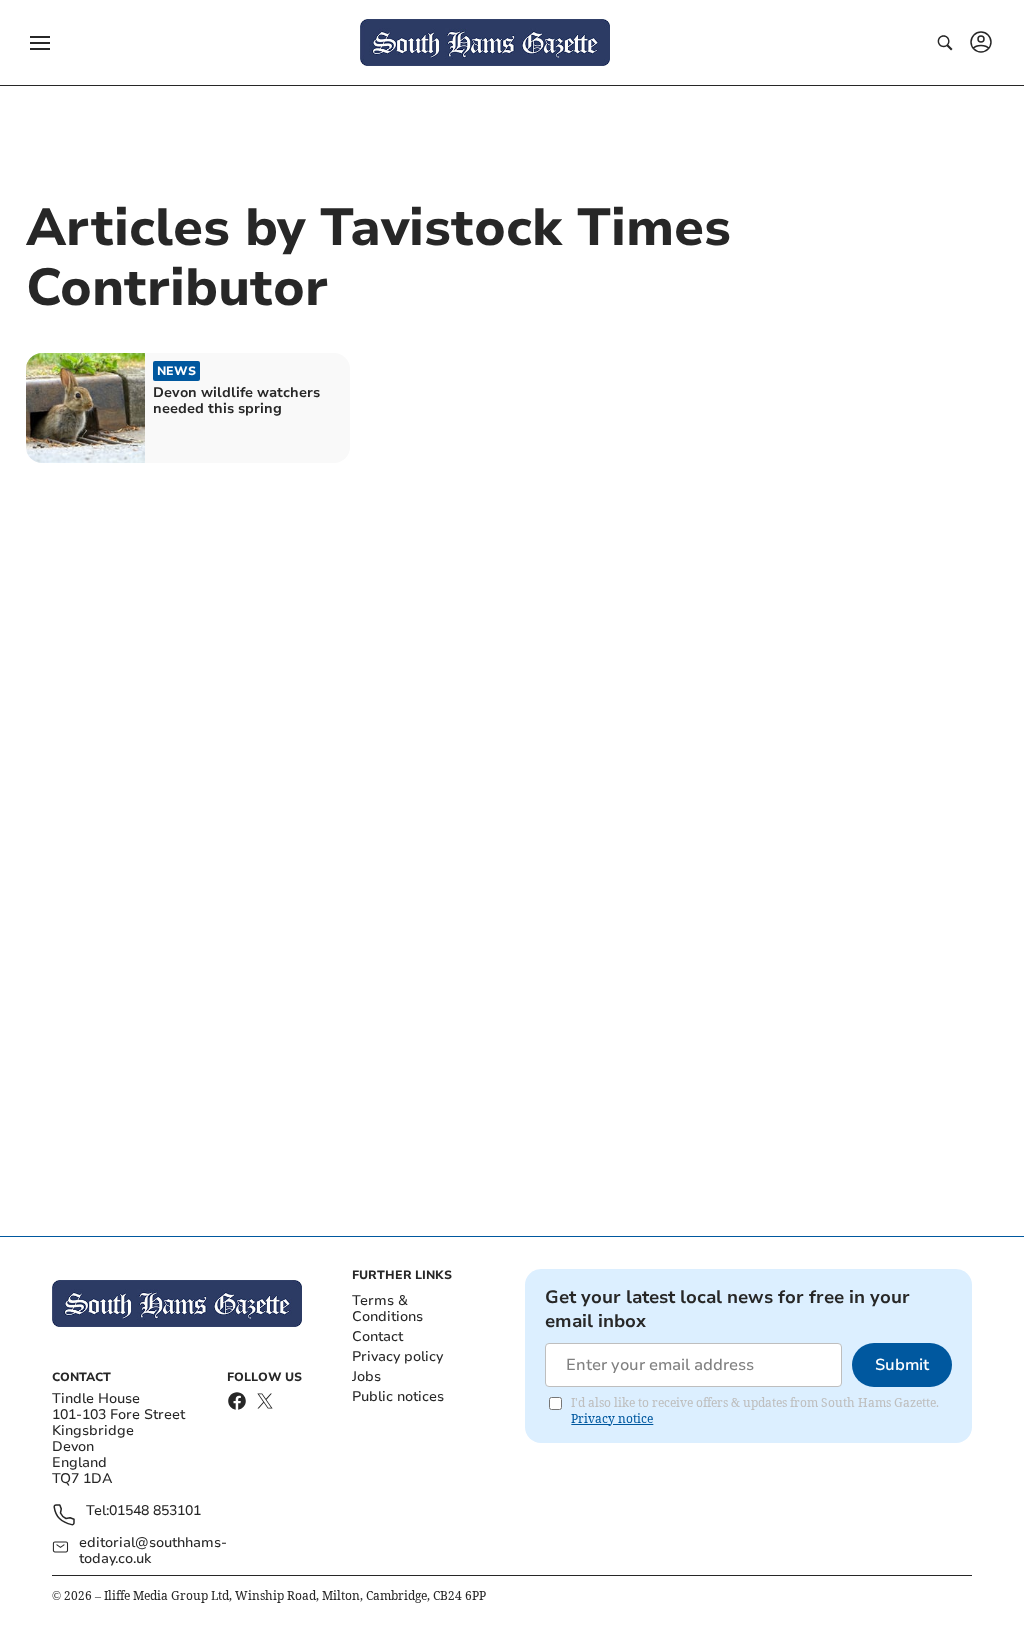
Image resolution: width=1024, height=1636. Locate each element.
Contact (377, 1336)
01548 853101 (155, 1511)
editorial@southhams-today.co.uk (153, 1551)
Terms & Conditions (387, 1308)
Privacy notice (612, 1418)
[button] (40, 43)
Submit (902, 1365)
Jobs (366, 1376)
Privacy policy (397, 1356)
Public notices (398, 1396)
